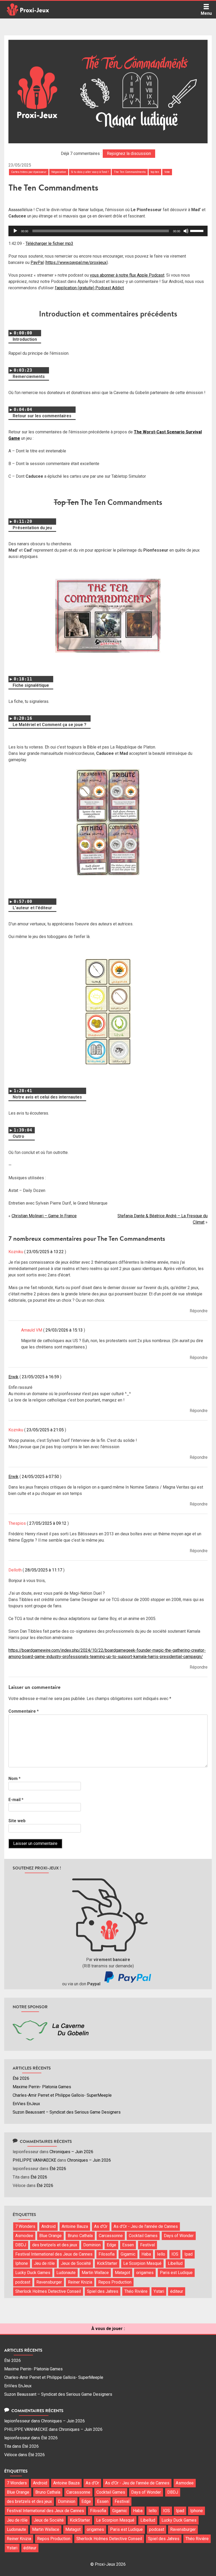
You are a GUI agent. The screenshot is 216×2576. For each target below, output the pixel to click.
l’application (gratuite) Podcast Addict (89, 288)
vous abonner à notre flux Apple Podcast (127, 275)
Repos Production (115, 2282)
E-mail (16, 1800)
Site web (17, 1821)
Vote (167, 172)
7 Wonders (25, 2226)
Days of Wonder (179, 2236)
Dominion (92, 2245)
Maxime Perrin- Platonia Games (42, 2087)
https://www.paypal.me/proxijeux (76, 262)
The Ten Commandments (130, 172)
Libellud (175, 2263)
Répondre (199, 1311)
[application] (108, 231)
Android (48, 2226)
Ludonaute (66, 2273)
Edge (111, 2245)
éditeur (177, 2291)
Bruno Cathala (80, 2236)
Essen (128, 2245)
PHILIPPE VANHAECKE (34, 2160)
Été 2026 (21, 2078)
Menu (206, 13)
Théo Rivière (136, 2291)
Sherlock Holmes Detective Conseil (48, 2291)
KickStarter (107, 2263)
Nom (14, 1779)
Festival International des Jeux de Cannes (54, 2254)
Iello (161, 2254)
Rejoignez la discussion (129, 153)
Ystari (159, 2291)
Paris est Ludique (176, 2273)
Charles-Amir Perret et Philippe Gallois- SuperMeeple (62, 2095)
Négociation (59, 172)
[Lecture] (15, 231)
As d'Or (101, 2226)
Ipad (188, 2254)
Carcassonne (111, 2236)
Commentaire (24, 1711)
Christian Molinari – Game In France (44, 1216)
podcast (23, 2282)
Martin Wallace (95, 2273)
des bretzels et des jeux (55, 2245)
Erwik (13, 1377)
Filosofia (107, 2254)
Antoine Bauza (75, 2226)
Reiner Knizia (80, 2282)
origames (145, 2273)
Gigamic (128, 2254)
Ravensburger (49, 2282)
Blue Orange (50, 2236)
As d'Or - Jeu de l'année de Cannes (146, 2226)
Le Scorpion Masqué (142, 2263)
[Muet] (186, 231)
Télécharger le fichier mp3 (49, 243)
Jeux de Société (76, 2263)
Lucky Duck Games (33, 2273)
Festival (148, 2245)
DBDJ (21, 2245)
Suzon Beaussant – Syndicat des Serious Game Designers (67, 2112)
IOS (175, 2254)
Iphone (22, 2263)
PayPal (37, 262)
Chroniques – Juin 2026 (71, 2152)
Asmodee (24, 2236)
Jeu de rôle (44, 2263)
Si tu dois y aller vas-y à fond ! (90, 172)
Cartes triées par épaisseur (29, 172)
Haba (146, 2254)
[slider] (198, 230)
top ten (155, 172)
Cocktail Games (143, 2236)
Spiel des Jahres (103, 2291)
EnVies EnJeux (26, 2104)
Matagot (122, 2273)
